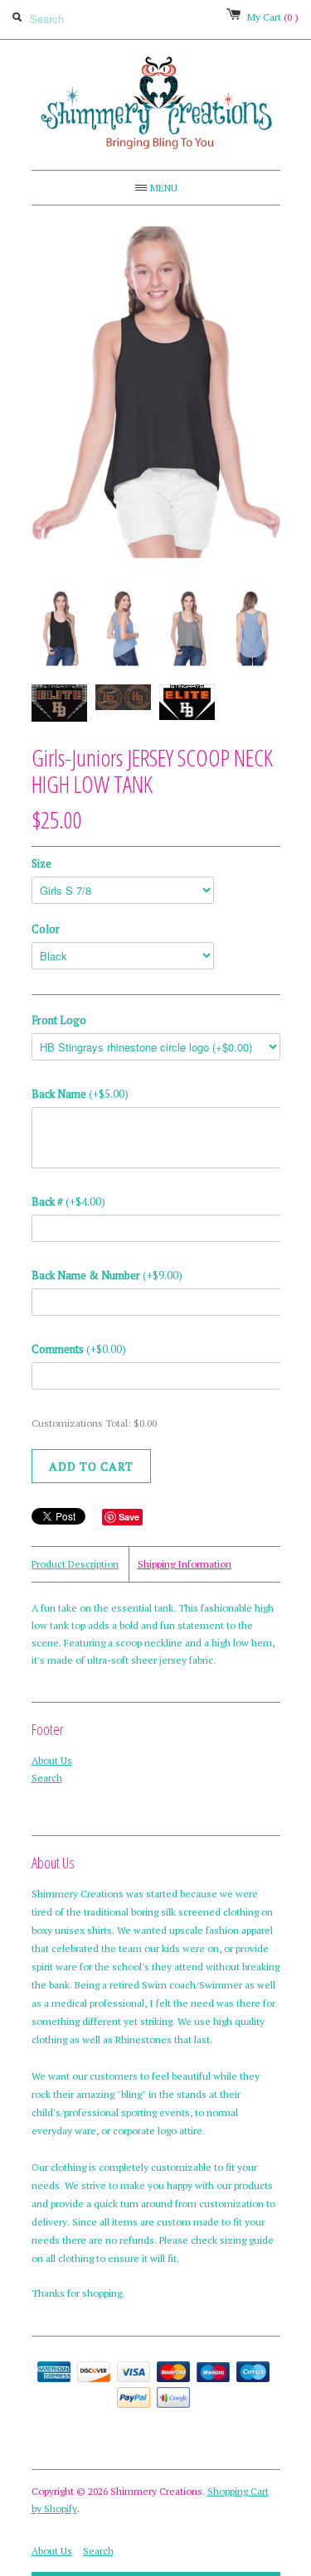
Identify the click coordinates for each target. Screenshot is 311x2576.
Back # (68, 1201)
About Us (52, 1760)
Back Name (80, 1094)
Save (129, 1517)
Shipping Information (185, 1564)
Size (41, 863)
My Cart (273, 17)
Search (47, 1778)
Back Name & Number (107, 1275)
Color (46, 929)
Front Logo (59, 1020)
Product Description (75, 1564)
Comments (79, 1349)
